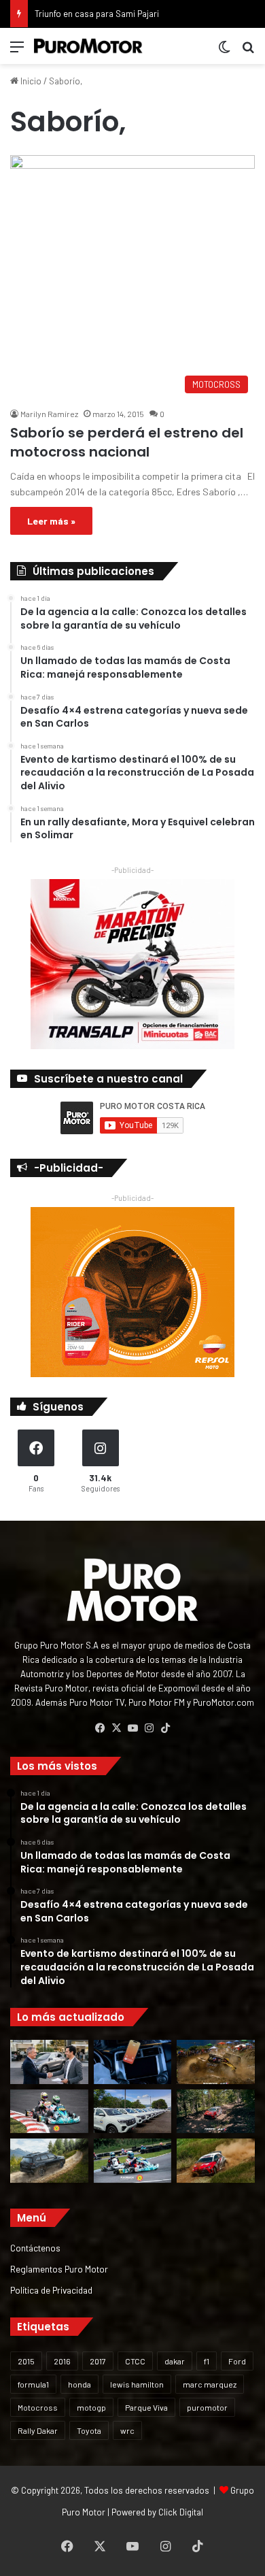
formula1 (33, 2384)
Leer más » (51, 521)
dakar (175, 2361)
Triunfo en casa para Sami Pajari (97, 14)
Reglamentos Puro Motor (59, 2269)
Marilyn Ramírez (49, 414)
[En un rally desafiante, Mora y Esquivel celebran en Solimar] (216, 2112)
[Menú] (17, 51)
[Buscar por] (248, 51)
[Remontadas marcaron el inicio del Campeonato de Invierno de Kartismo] (133, 2161)
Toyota (89, 2430)
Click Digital (181, 2512)
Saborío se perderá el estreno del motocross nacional (127, 442)
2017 (98, 2361)
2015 (26, 2361)
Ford (237, 2361)
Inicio (30, 81)
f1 (207, 2361)
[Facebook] (100, 1728)
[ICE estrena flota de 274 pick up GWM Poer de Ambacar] (133, 2112)
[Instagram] (149, 1728)
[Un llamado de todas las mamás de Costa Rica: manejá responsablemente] (133, 2062)
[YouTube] (132, 1728)
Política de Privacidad (51, 2290)
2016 (62, 2361)
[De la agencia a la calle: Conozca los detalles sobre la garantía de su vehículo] (49, 2062)
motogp (91, 2407)
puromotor (207, 2407)
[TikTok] (165, 1728)
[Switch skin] (224, 51)
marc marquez (210, 2384)
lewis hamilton (137, 2384)
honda (79, 2384)
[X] (116, 1728)
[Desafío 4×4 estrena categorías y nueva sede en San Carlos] (216, 2062)
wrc (127, 2430)
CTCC (135, 2361)
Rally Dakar (38, 2430)
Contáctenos (35, 2248)
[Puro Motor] (88, 46)
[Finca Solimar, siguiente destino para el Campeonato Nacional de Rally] (216, 2161)
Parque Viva (146, 2407)
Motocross (38, 2407)
